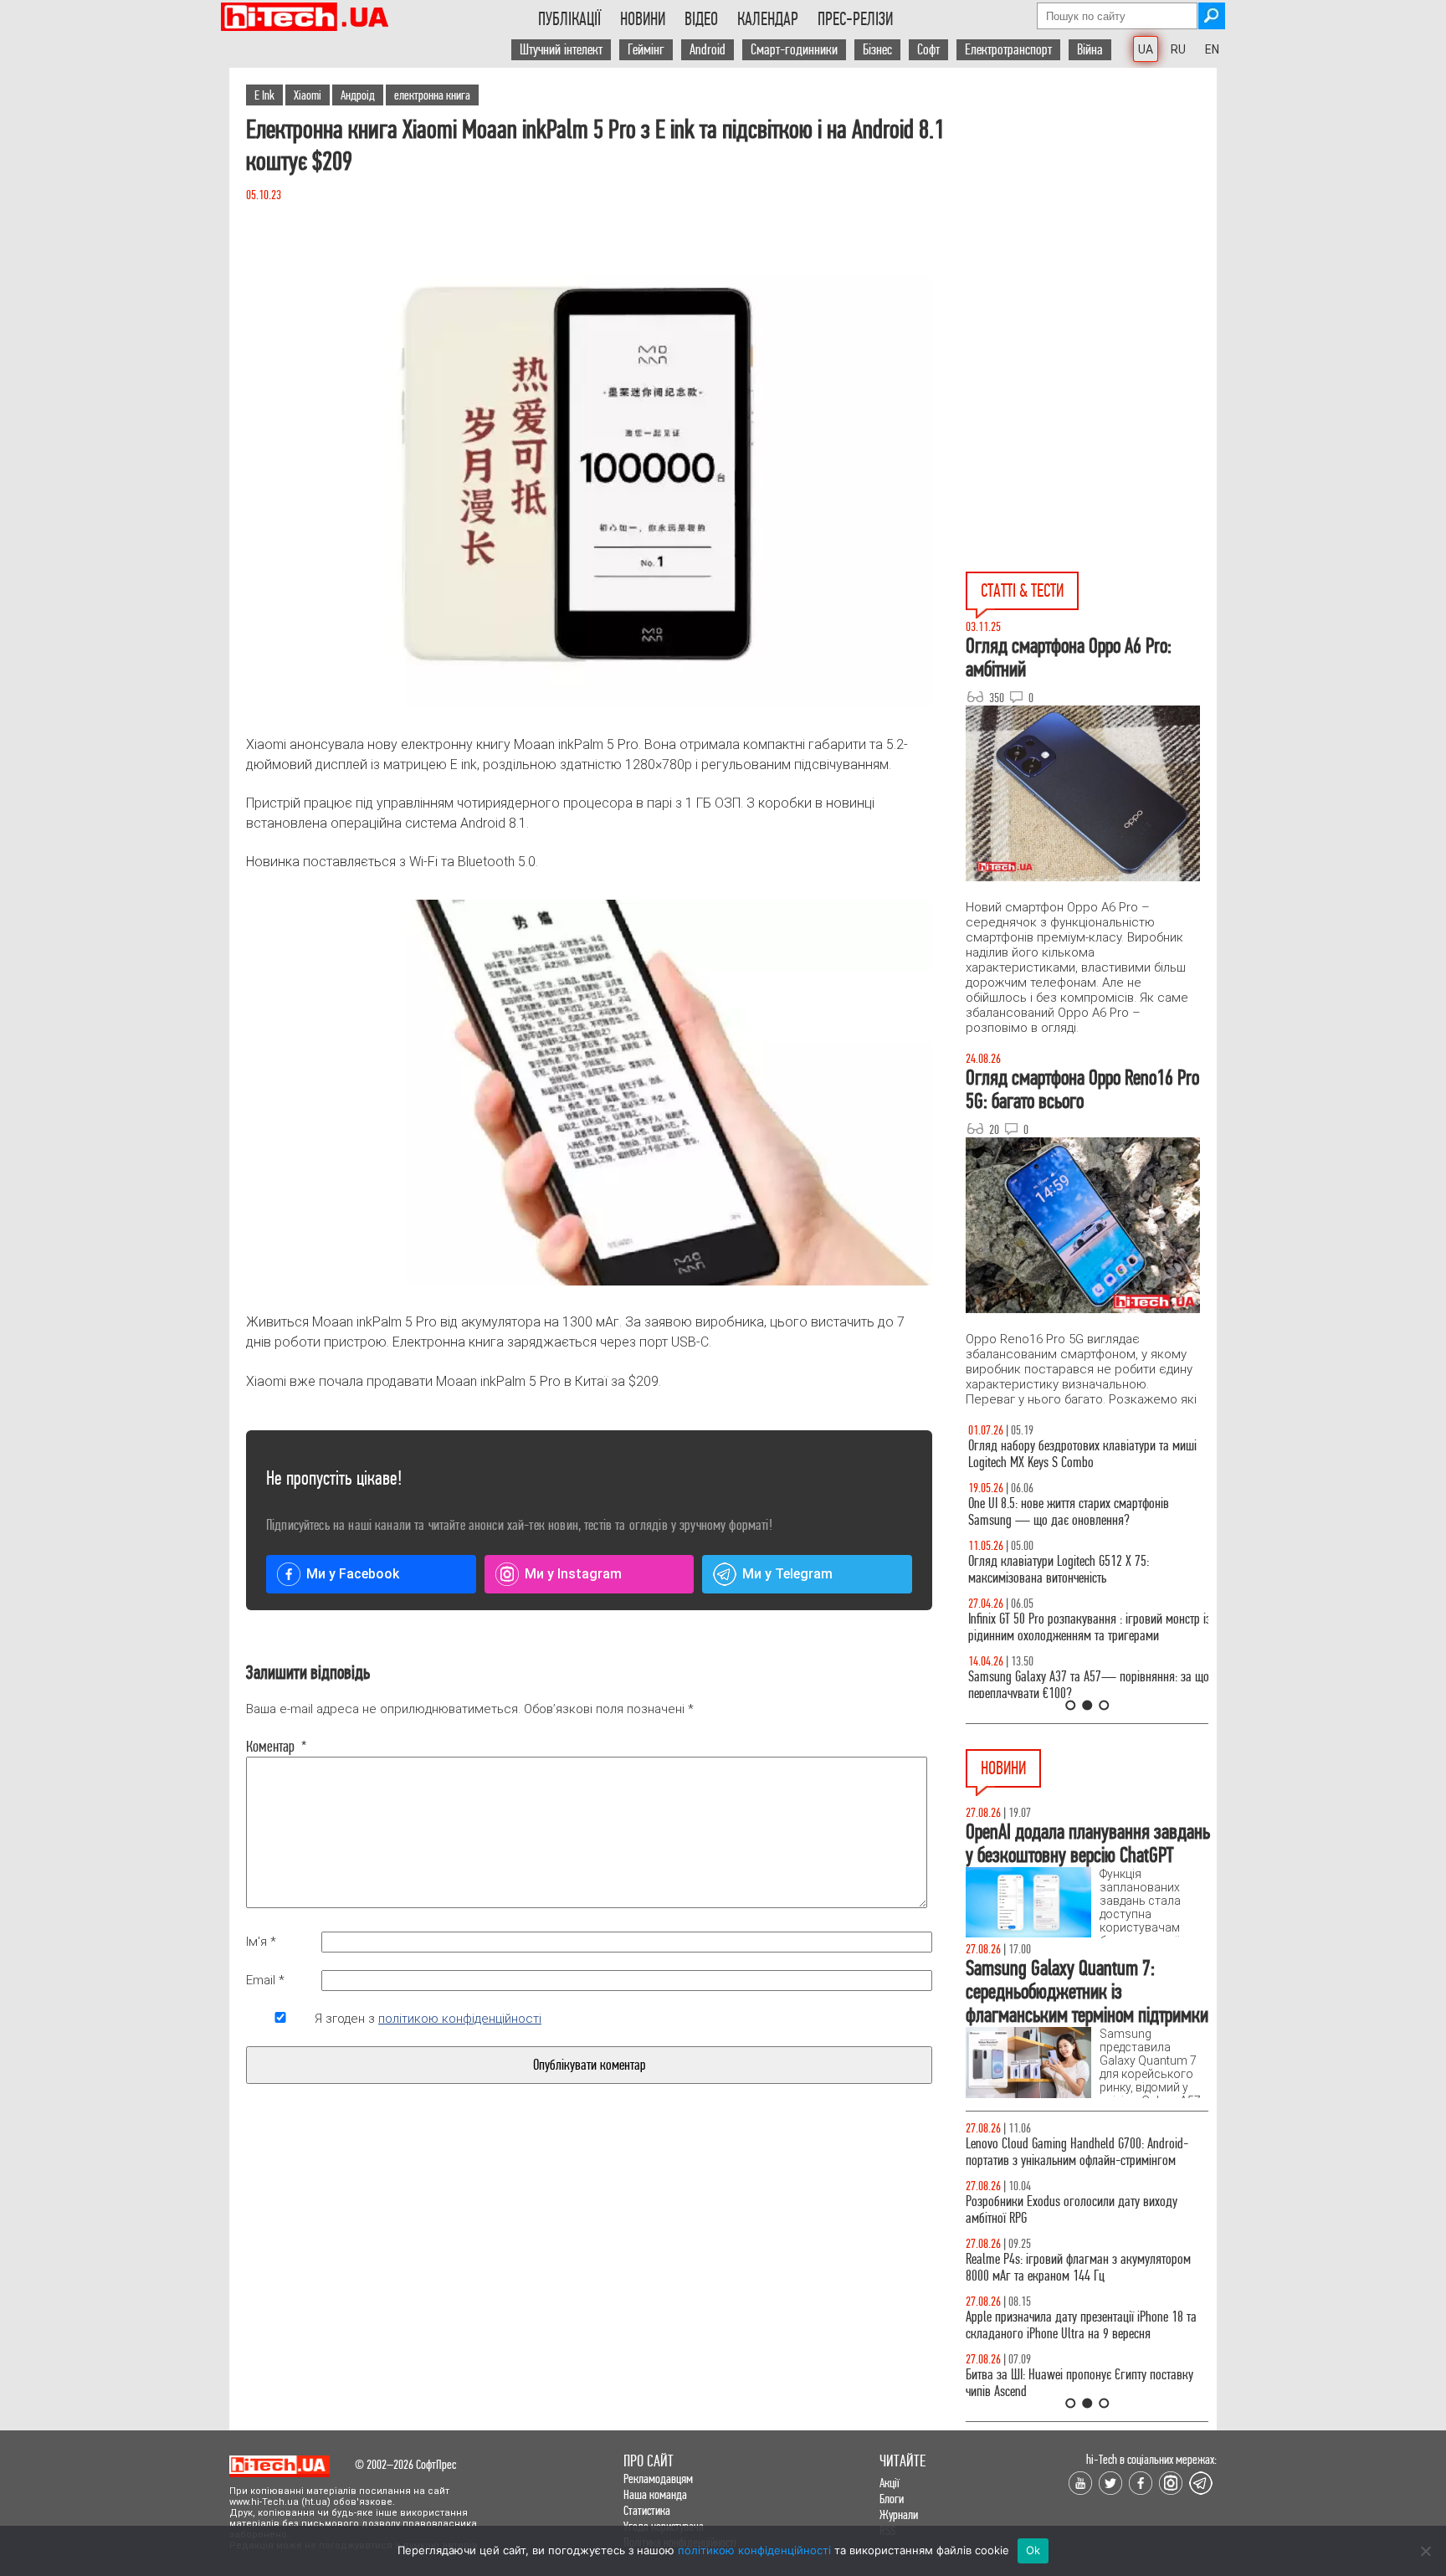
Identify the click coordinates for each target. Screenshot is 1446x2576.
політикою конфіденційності (460, 2019)
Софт (928, 50)
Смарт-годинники (794, 50)
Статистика (647, 2510)
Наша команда (655, 2494)
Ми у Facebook (353, 1574)
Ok (1033, 2550)
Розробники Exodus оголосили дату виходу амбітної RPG (1072, 2210)
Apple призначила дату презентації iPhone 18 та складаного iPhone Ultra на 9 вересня (1081, 2325)
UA (1146, 49)
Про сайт (649, 2461)
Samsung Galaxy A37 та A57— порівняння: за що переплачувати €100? (1086, 1685)
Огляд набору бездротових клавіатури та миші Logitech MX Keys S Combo (1080, 1454)
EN (1212, 49)
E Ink (264, 95)
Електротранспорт (1008, 50)
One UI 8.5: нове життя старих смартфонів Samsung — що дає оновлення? (1066, 1512)
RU (1178, 49)
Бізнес (877, 50)
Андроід (358, 95)
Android (708, 50)
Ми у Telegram (787, 1574)
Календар (768, 19)
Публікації (569, 19)
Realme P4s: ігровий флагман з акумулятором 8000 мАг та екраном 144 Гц (1078, 2268)
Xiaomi (308, 95)
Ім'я (261, 1942)
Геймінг (646, 50)
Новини (643, 19)
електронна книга (432, 95)
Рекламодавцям (658, 2479)
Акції (890, 2483)
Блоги (892, 2499)
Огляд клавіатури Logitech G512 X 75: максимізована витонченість (1056, 1570)
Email (265, 1980)
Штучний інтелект (561, 50)
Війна (1090, 50)
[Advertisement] (1091, 218)
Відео (701, 19)
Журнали (899, 2514)
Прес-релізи (855, 19)
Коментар (277, 1747)
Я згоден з (428, 2019)
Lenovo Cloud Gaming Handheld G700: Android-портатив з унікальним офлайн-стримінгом (1077, 2152)
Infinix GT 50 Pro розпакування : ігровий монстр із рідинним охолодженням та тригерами (1087, 1627)
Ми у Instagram (573, 1574)
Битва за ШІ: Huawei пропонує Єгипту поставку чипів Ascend (1079, 2383)
